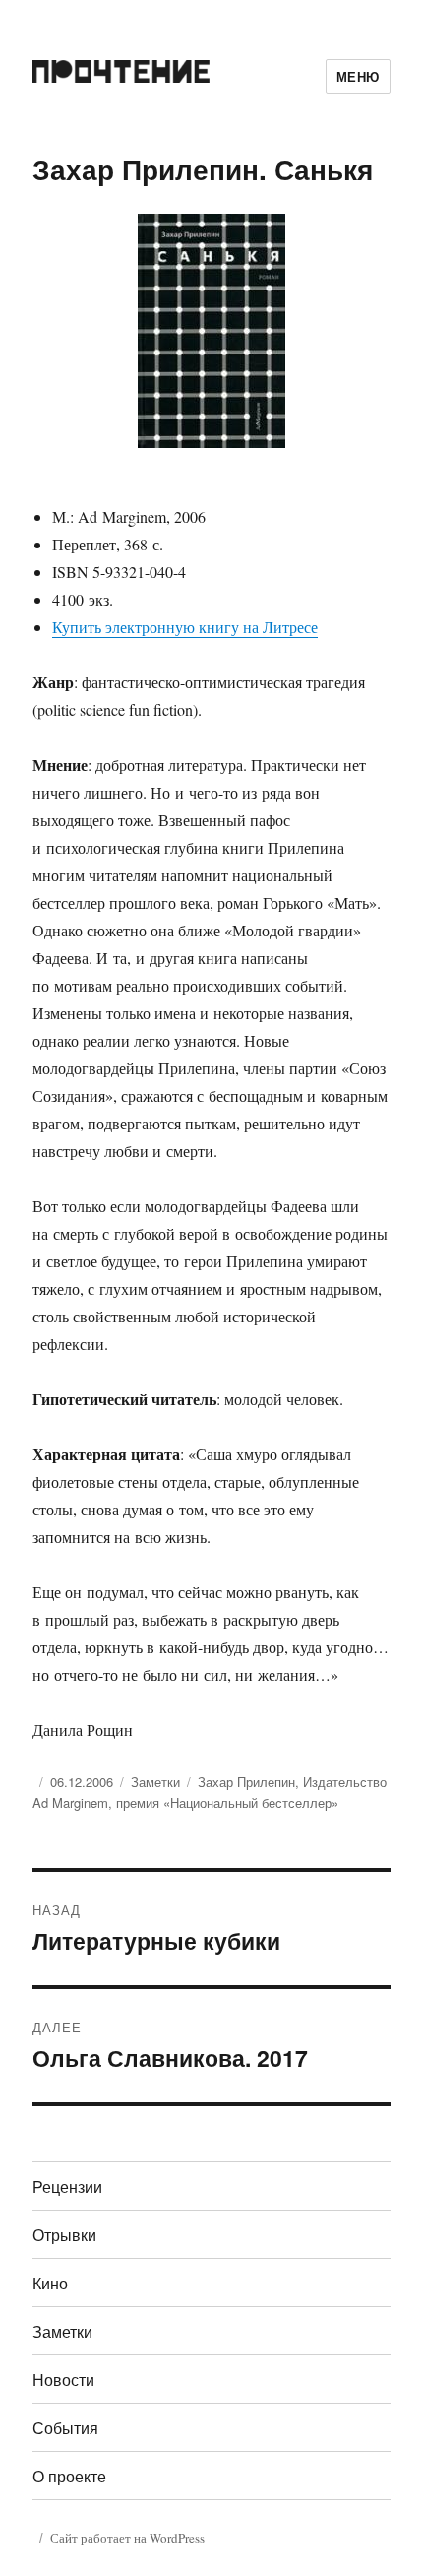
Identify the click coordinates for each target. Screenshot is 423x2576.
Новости (63, 2380)
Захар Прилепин (246, 1782)
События (65, 2428)
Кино (50, 2283)
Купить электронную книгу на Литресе (185, 627)
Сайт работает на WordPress (127, 2538)
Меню (358, 76)
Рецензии (67, 2187)
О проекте (69, 2476)
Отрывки (64, 2235)
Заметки (155, 1782)
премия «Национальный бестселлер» (227, 1803)
